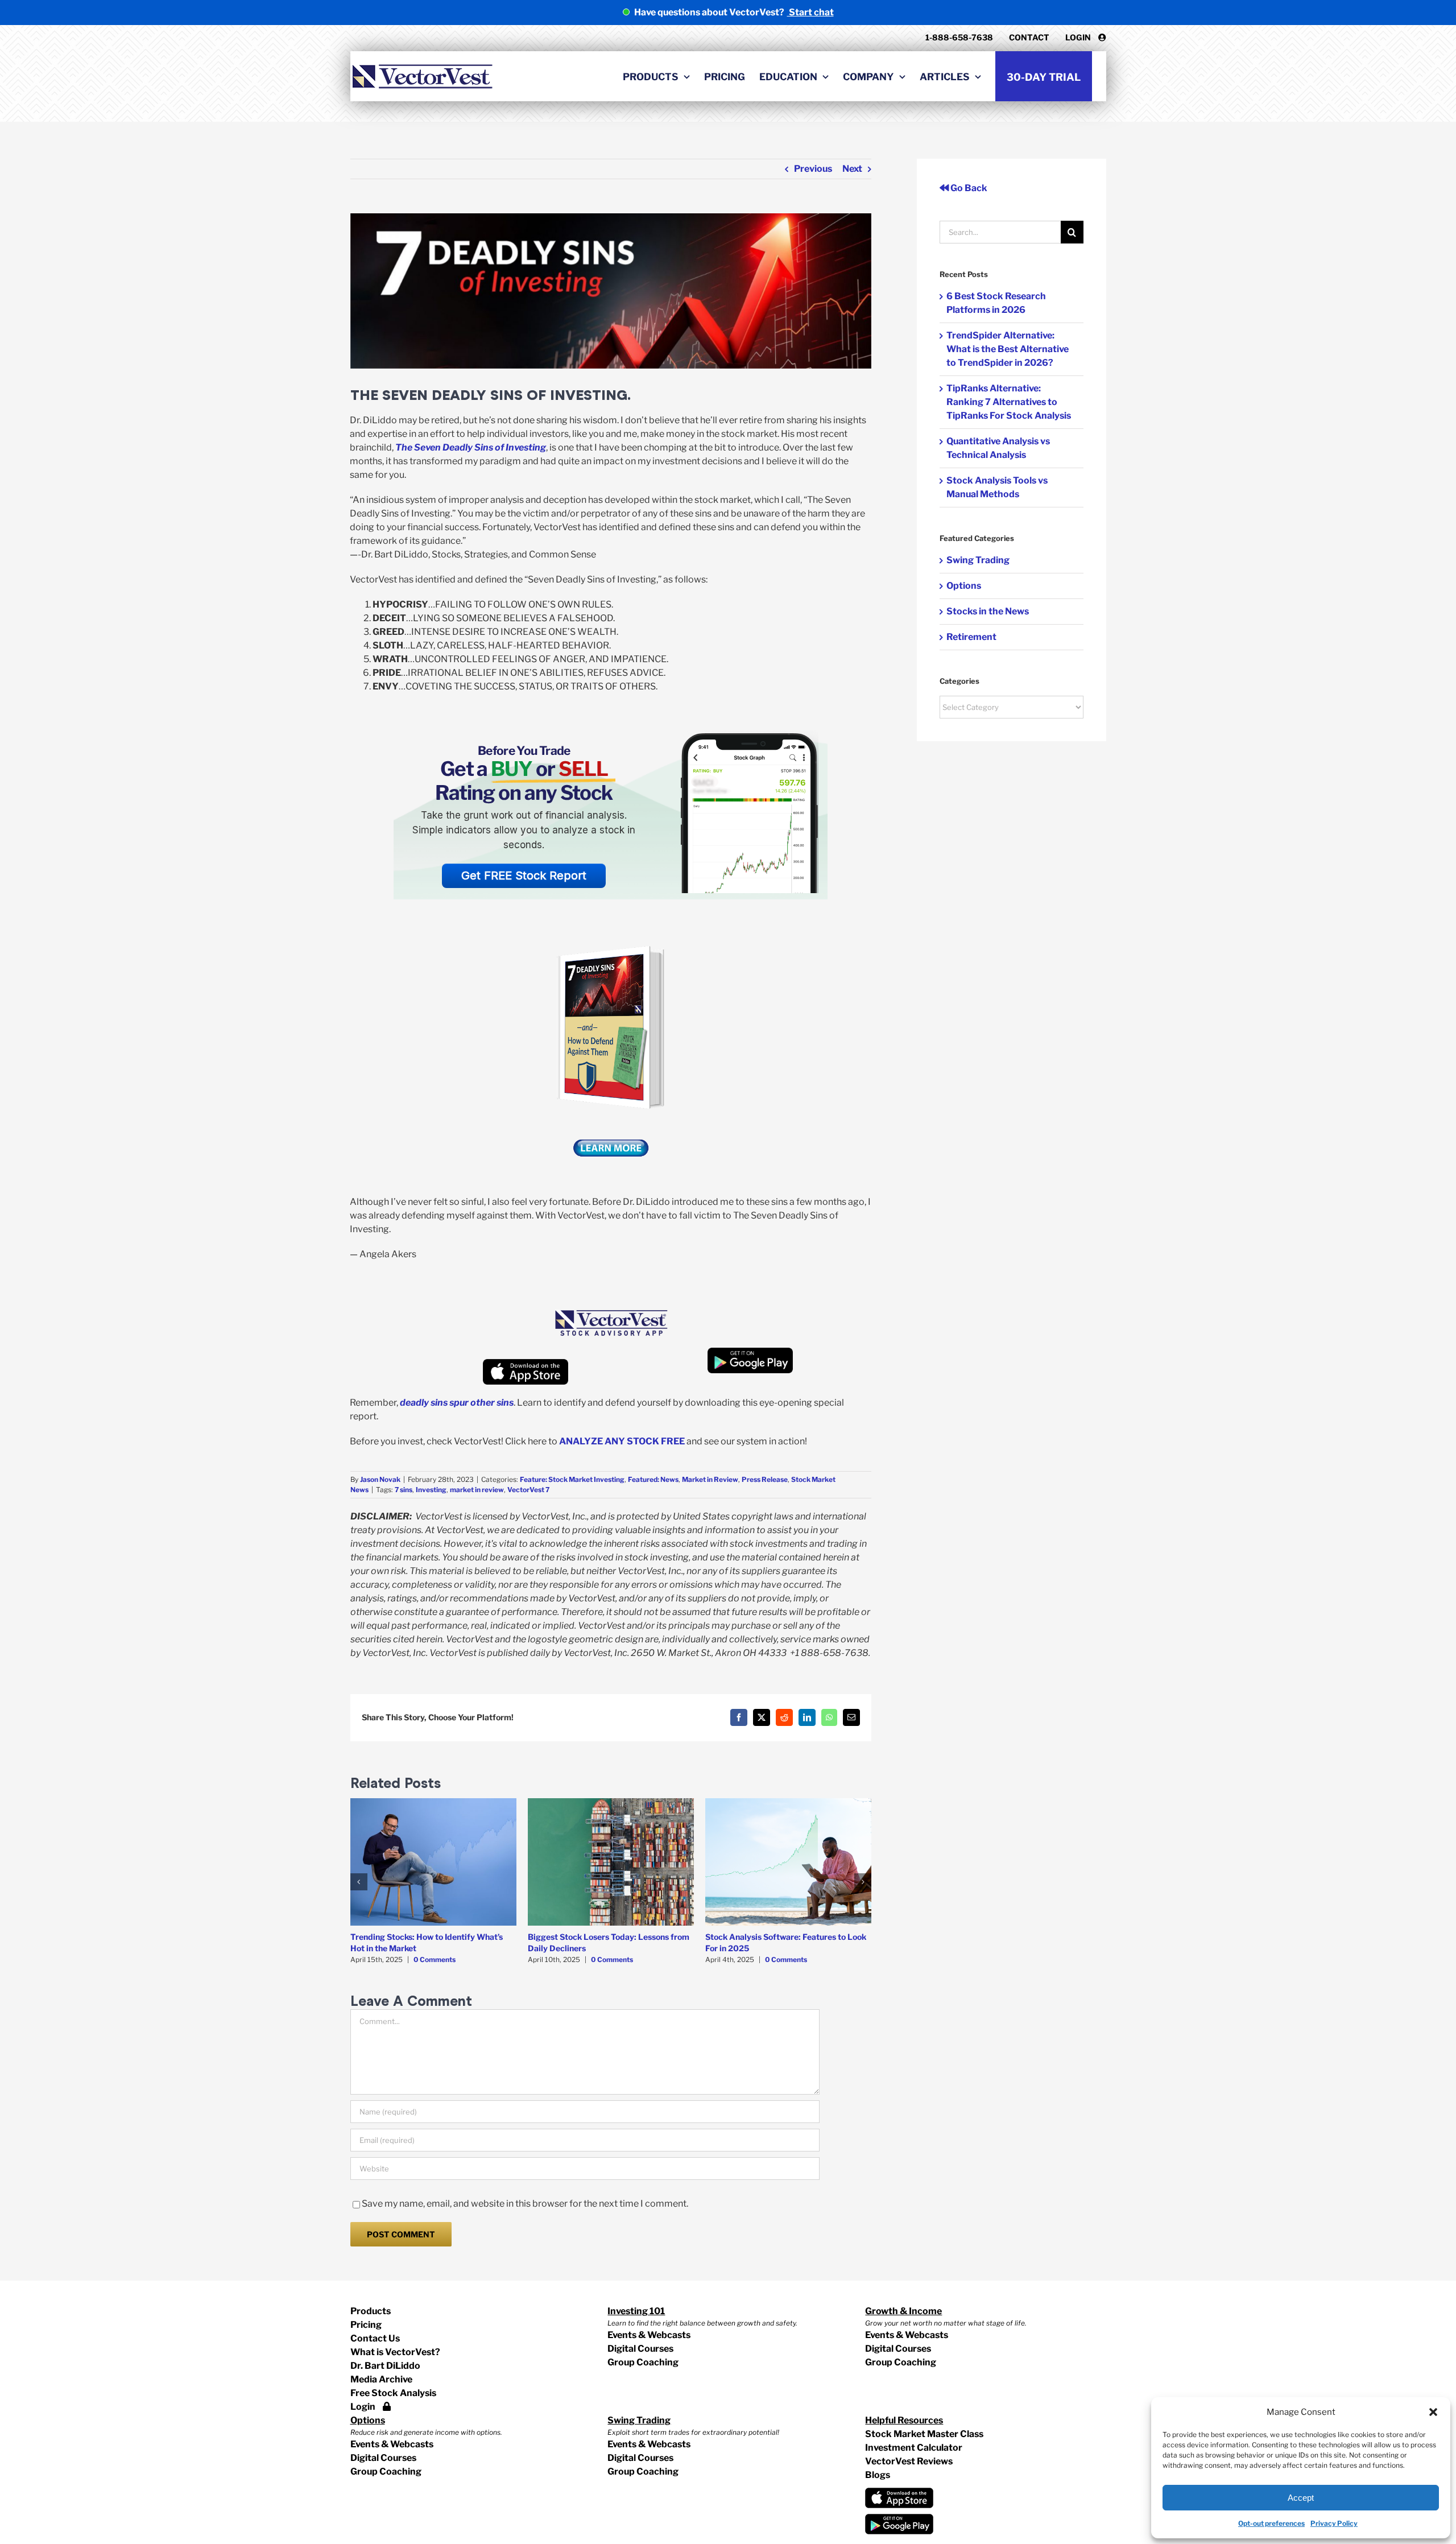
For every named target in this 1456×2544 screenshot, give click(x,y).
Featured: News (653, 1479)
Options (964, 586)
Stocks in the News (988, 611)
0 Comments (435, 1959)
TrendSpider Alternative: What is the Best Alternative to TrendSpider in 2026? (1008, 349)
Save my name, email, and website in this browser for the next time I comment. (525, 2204)
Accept (1301, 2498)
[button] (1433, 2412)
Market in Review (710, 1479)
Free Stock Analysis (393, 2393)
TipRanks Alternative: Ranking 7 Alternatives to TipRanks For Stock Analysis (1009, 402)
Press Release (765, 1479)
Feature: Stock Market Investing (572, 1479)
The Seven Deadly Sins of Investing (471, 447)
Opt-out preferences (1271, 2523)
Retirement (971, 637)
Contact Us (375, 2338)
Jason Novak (380, 1479)
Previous (813, 169)
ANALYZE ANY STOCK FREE (621, 1441)
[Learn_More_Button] (611, 1133)
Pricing (366, 2325)
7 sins (404, 1490)
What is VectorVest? (395, 2352)
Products (371, 2311)
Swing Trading (978, 560)
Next (852, 169)
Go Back (968, 188)
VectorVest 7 (528, 1490)
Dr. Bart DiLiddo (385, 2366)
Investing (431, 1490)
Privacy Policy (1334, 2523)
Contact (1029, 37)
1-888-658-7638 (959, 37)
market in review (477, 1490)
